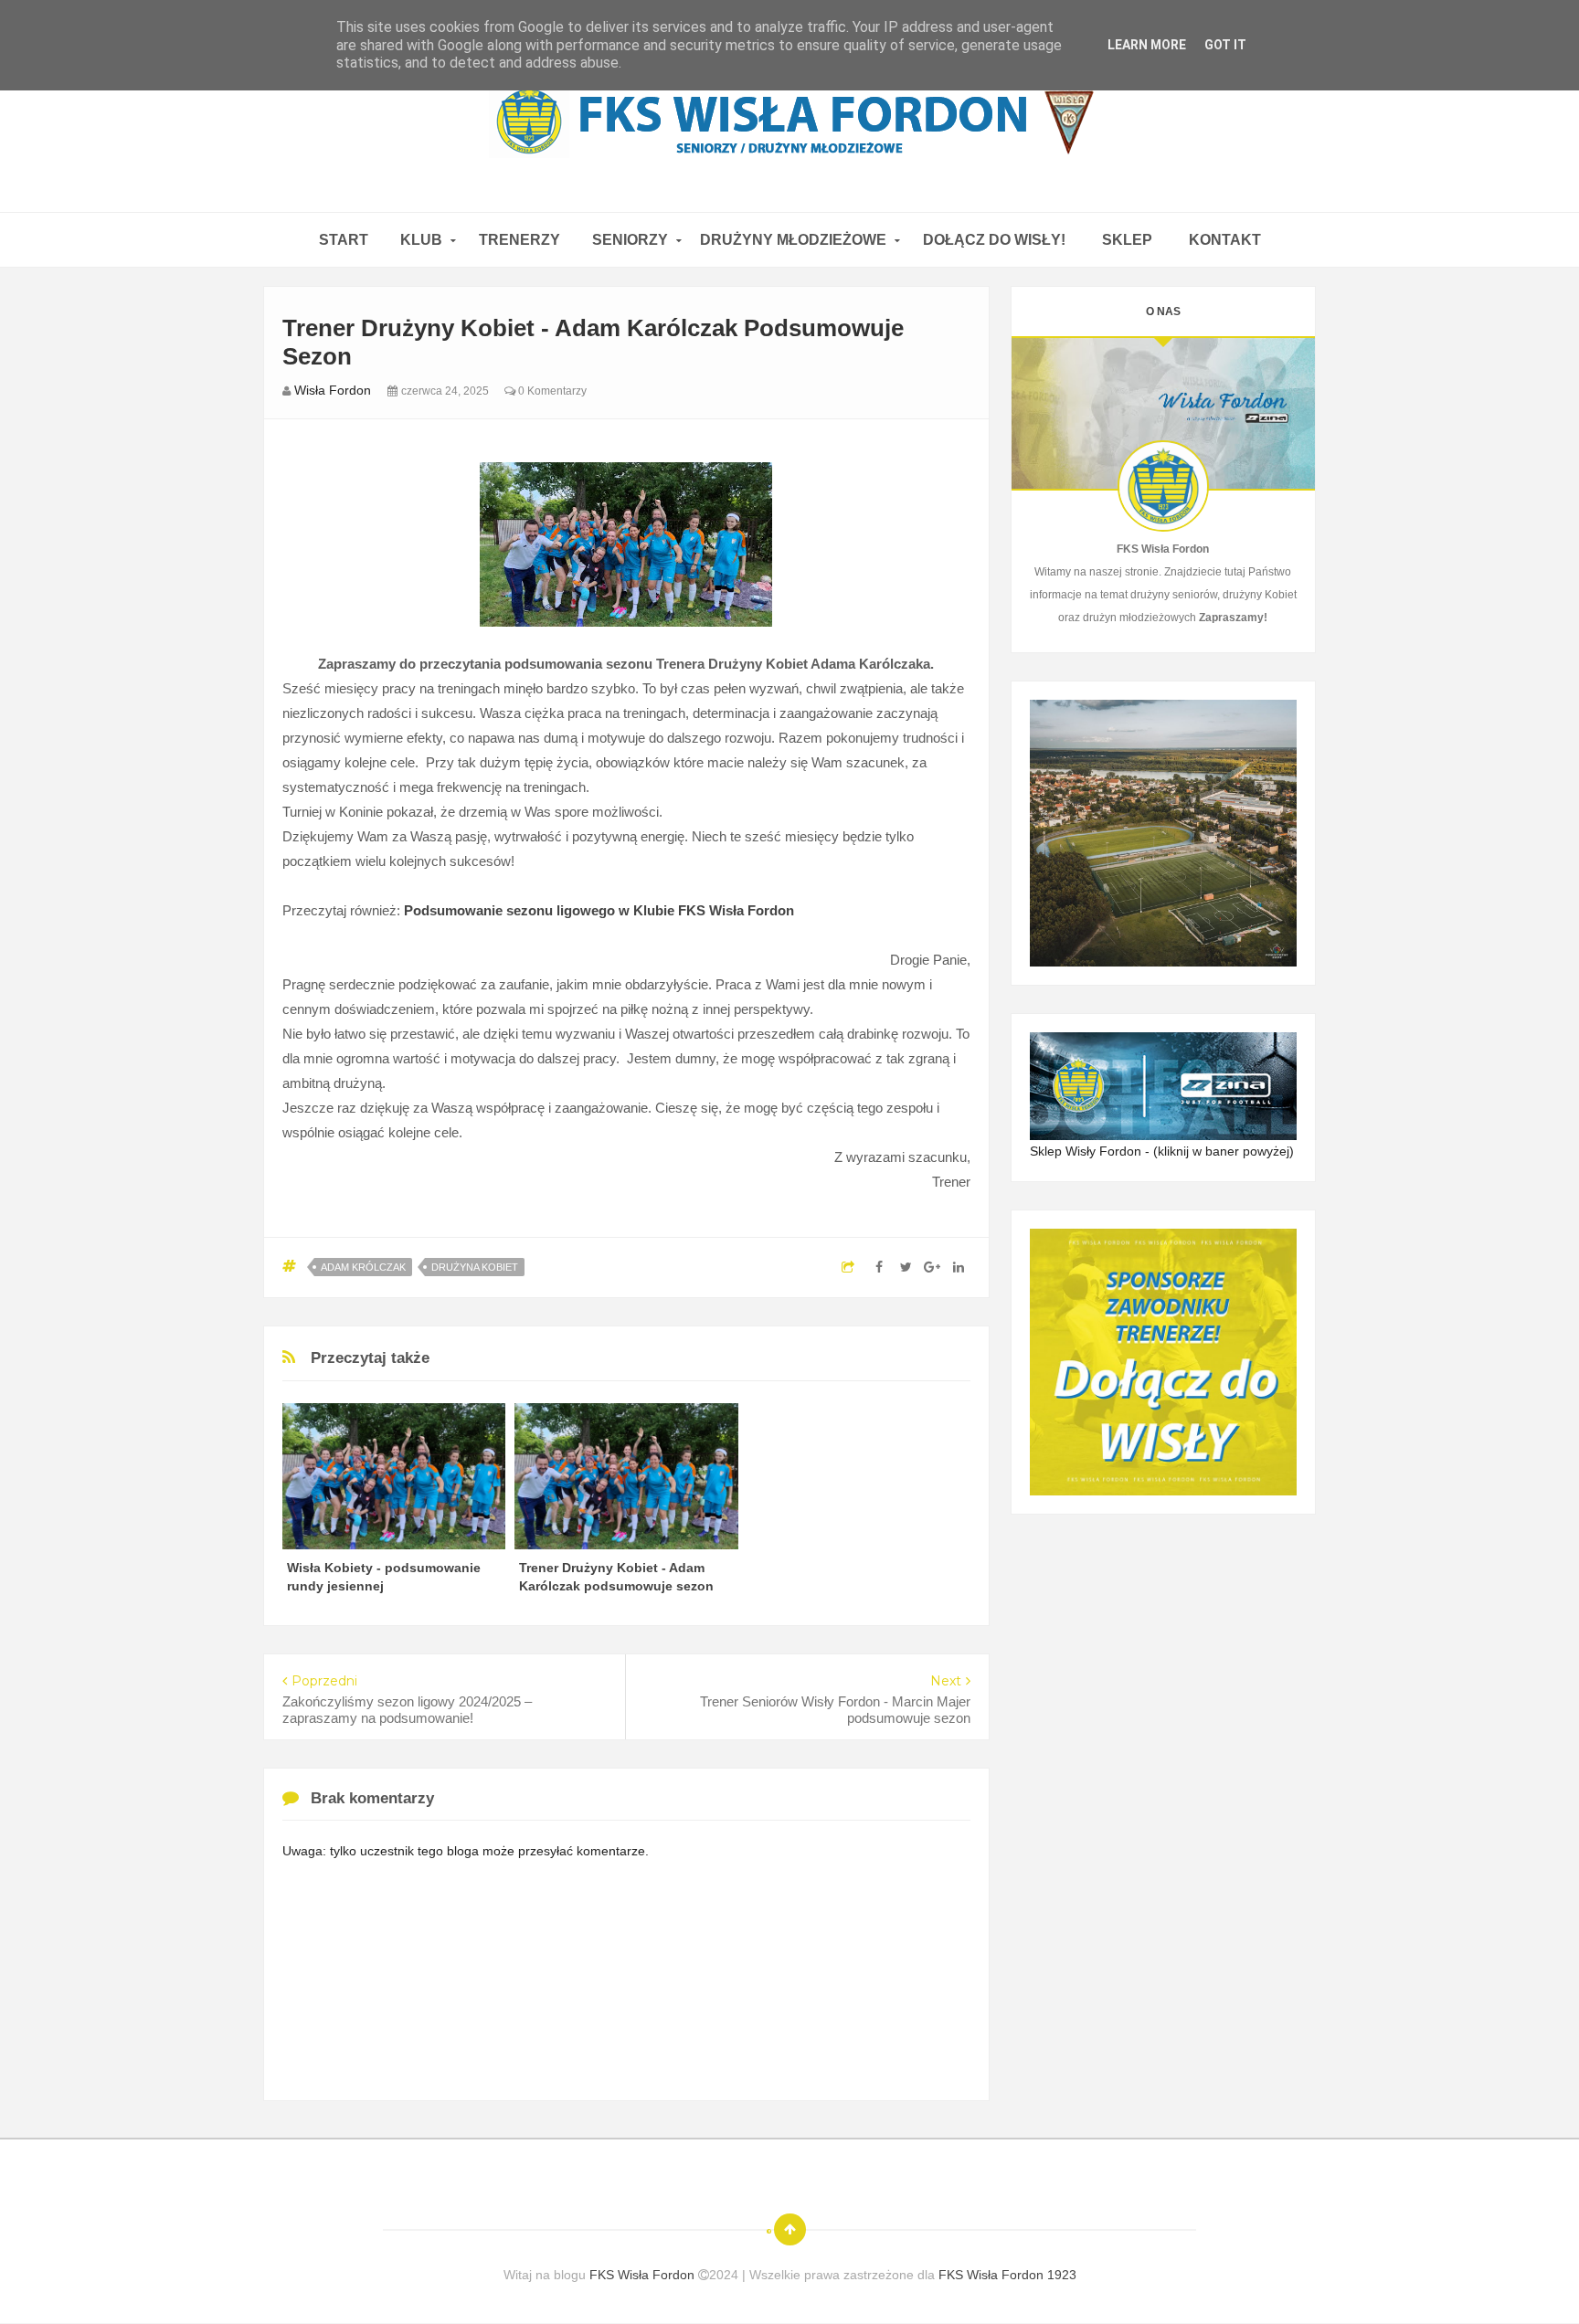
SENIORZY (630, 240)
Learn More (1147, 45)
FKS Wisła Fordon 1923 (1007, 2275)
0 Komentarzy (551, 391)
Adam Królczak (363, 1267)
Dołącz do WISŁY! (994, 240)
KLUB (421, 240)
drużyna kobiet (475, 1267)
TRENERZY (519, 240)
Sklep (1127, 240)
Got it (1225, 45)
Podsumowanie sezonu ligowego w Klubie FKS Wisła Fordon (599, 910)
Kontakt (1225, 240)
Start (344, 240)
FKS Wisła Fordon (644, 2275)
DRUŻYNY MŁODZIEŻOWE (793, 240)
